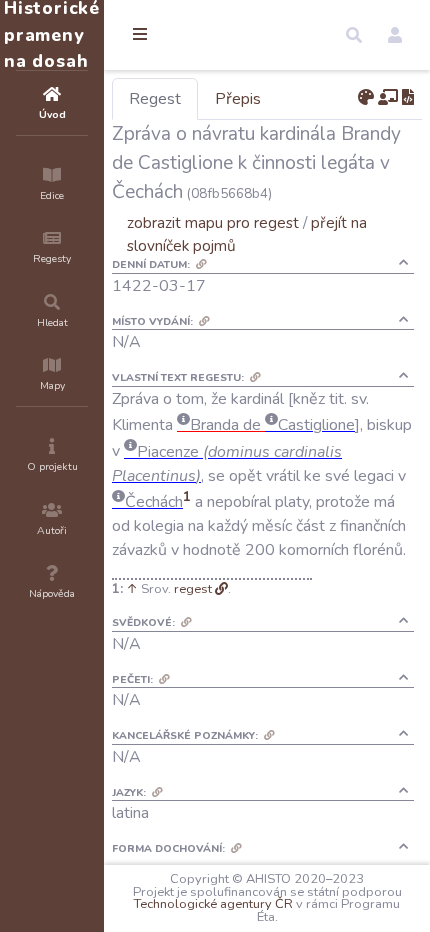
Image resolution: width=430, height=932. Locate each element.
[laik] (388, 98)
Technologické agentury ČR (213, 904)
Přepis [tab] (238, 99)
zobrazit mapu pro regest (213, 222)
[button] (354, 35)
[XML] (408, 98)
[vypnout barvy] (366, 98)
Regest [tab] (155, 99)
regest (193, 589)
